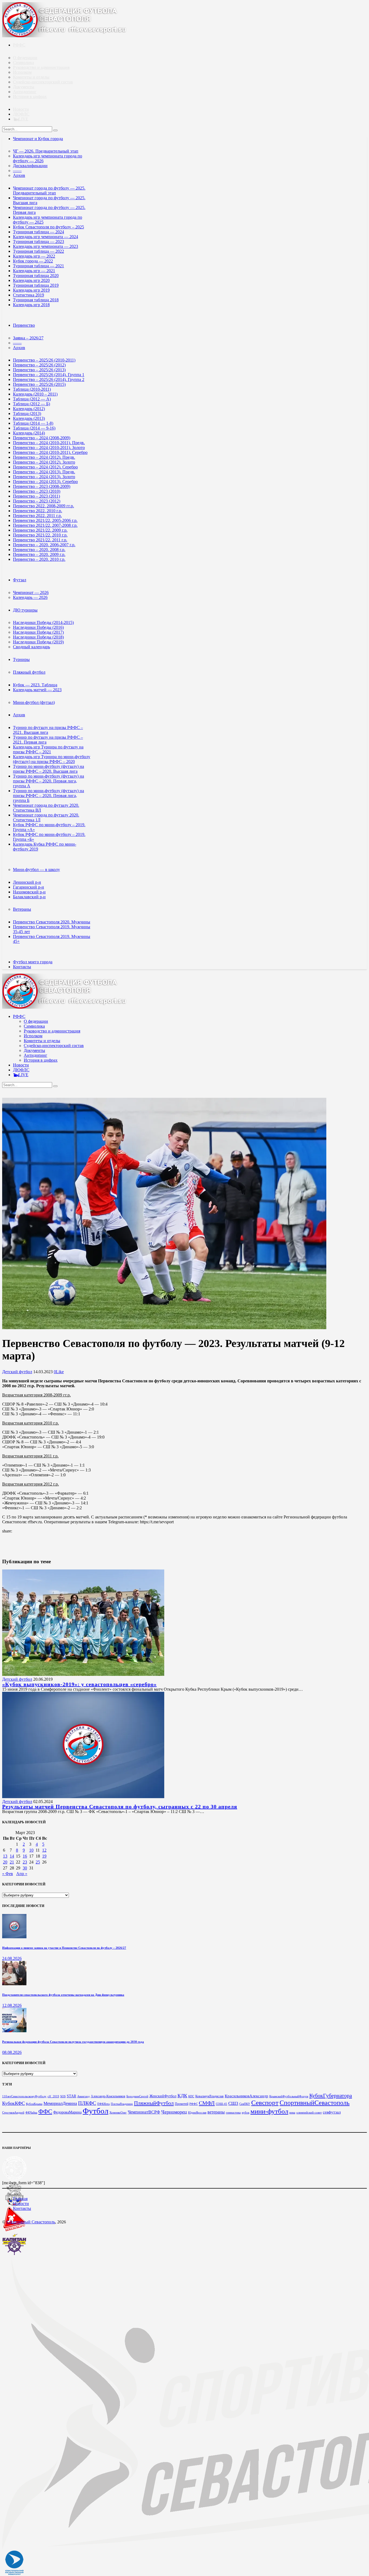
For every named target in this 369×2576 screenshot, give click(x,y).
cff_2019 (53, 2096)
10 (31, 1850)
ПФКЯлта (103, 2104)
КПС (191, 2096)
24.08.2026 (12, 1958)
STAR (71, 2096)
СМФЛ (207, 2103)
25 (38, 1862)
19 (44, 1856)
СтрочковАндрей (13, 2113)
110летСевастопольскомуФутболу (24, 2096)
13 (5, 1856)
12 (44, 1850)
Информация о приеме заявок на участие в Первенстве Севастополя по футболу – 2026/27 (64, 1948)
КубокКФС (14, 2103)
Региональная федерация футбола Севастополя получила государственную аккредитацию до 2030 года (73, 2042)
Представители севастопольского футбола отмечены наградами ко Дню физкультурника (63, 1995)
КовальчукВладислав (209, 2096)
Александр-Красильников (108, 2096)
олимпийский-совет (309, 2113)
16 (25, 1856)
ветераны (216, 2112)
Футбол (95, 2111)
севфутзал (332, 2112)
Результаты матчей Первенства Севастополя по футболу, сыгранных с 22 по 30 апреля (120, 1807)
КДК (182, 2096)
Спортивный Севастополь (31, 2222)
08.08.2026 (12, 2052)
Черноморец (174, 2112)
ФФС (45, 2111)
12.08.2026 (12, 2005)
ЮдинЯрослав (197, 2113)
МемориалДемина (60, 2103)
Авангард (83, 2096)
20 (5, 1862)
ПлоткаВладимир (122, 2104)
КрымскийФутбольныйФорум (289, 2096)
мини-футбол (269, 2111)
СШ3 (233, 2103)
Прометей (182, 2104)
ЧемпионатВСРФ (144, 2112)
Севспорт (265, 2102)
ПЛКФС (87, 2103)
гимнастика (233, 2113)
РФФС (194, 2104)
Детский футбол (17, 1372)
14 (12, 1856)
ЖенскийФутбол (163, 2096)
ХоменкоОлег (118, 2113)
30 (25, 1868)
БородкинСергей (137, 2096)
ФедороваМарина (67, 2112)
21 (12, 1862)
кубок (246, 2113)
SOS (63, 2096)
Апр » (22, 1874)
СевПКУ (245, 2104)
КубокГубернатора (331, 2095)
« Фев (8, 1874)
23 (25, 1862)
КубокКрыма (34, 2104)
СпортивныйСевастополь (315, 2103)
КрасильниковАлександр (246, 2096)
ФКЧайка (31, 2113)
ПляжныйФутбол (154, 2103)
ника (292, 2113)
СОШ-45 (222, 2104)
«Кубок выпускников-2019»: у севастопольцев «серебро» (79, 1684)
